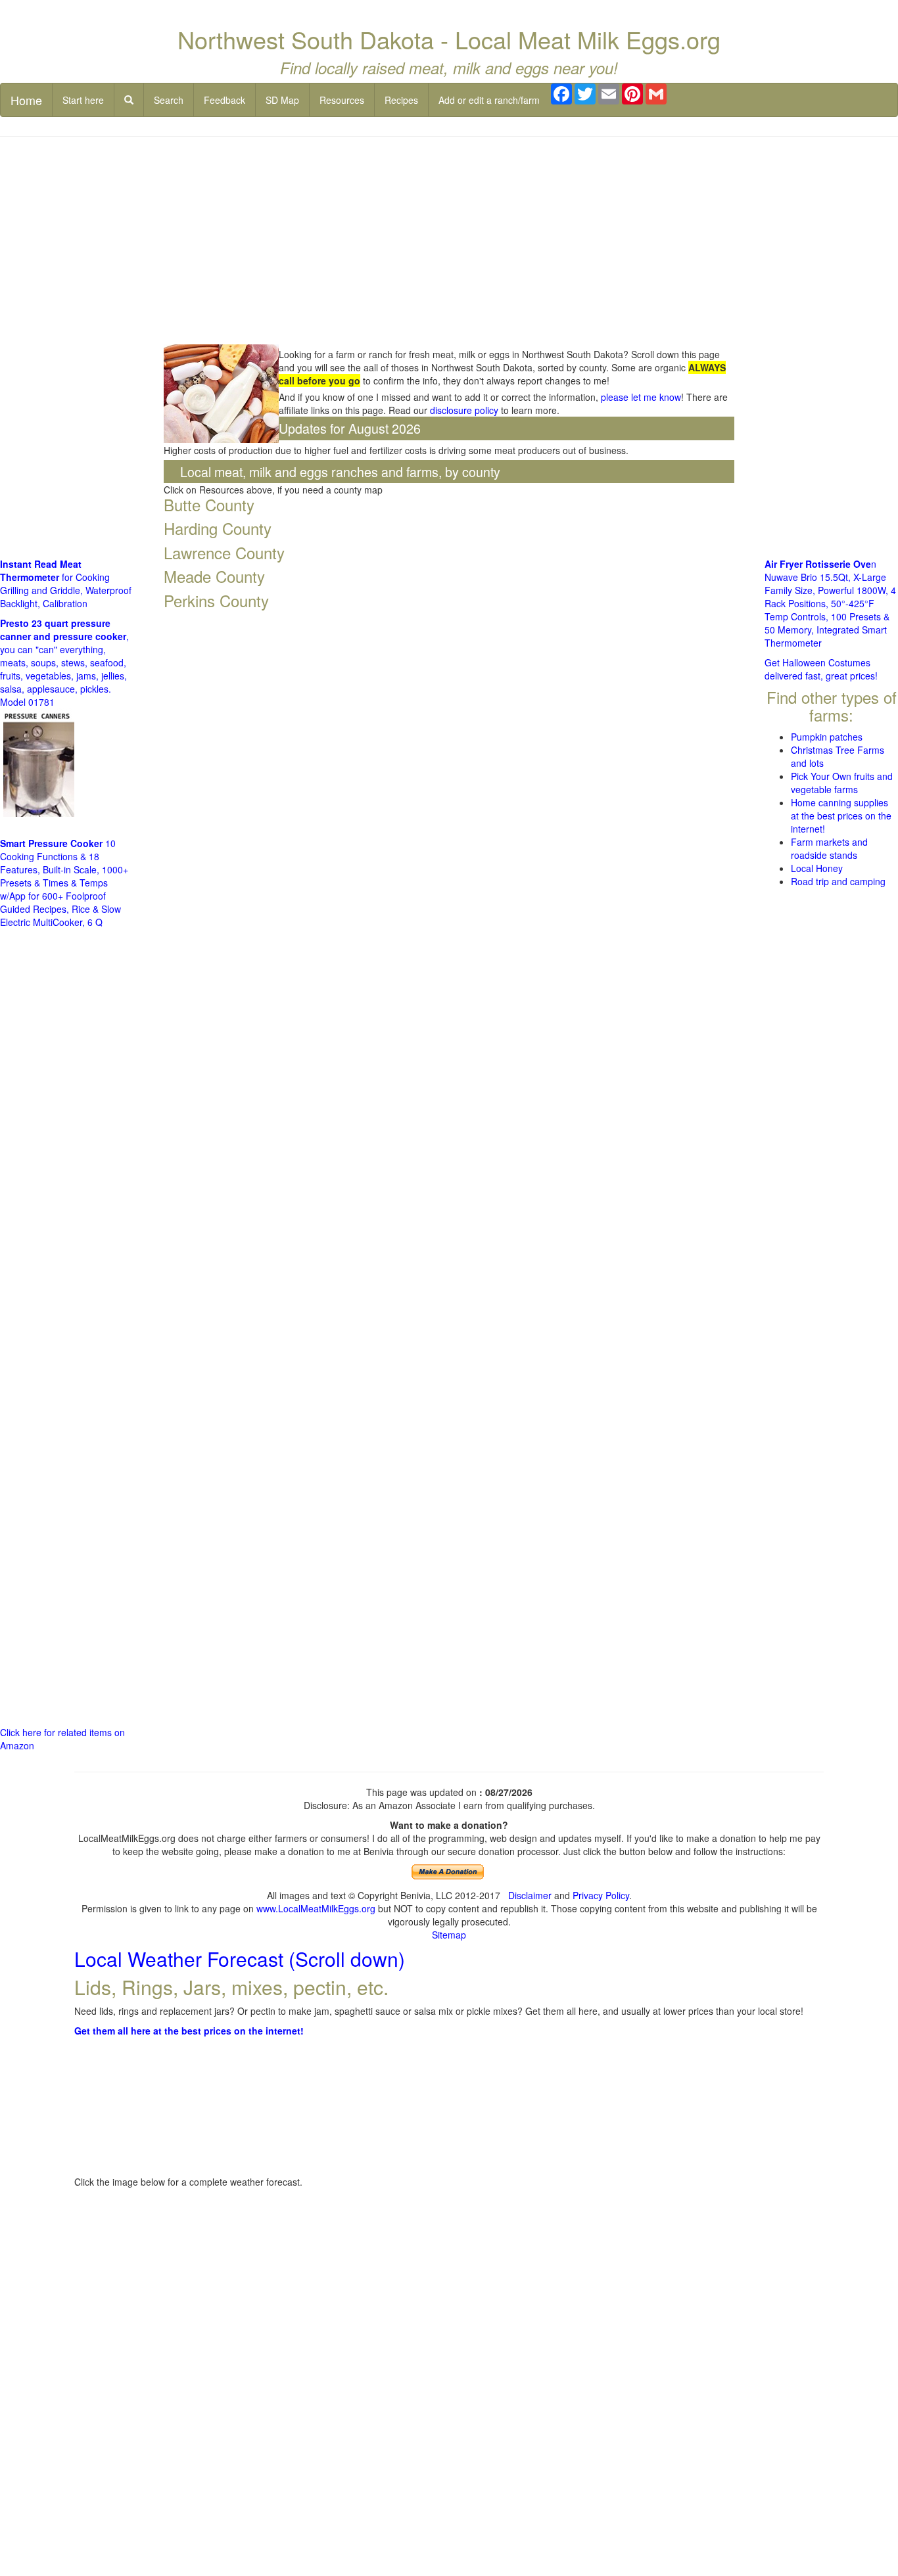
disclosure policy (464, 410)
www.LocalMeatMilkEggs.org (316, 1908)
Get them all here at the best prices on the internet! (189, 2031)
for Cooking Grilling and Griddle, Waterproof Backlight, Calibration (66, 584)
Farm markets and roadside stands (829, 848)
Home (26, 100)
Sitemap (449, 1935)
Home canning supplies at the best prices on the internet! (841, 816)
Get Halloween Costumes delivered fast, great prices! (821, 669)
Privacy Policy (601, 1895)
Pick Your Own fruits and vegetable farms (842, 783)
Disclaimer (530, 1895)
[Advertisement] (449, 242)
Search (169, 100)
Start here (83, 100)
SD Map (282, 100)
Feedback (225, 100)
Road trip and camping (838, 881)
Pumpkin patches (827, 737)
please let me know (641, 397)
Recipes (401, 100)
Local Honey (817, 868)
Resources (342, 100)
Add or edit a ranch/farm (489, 100)
